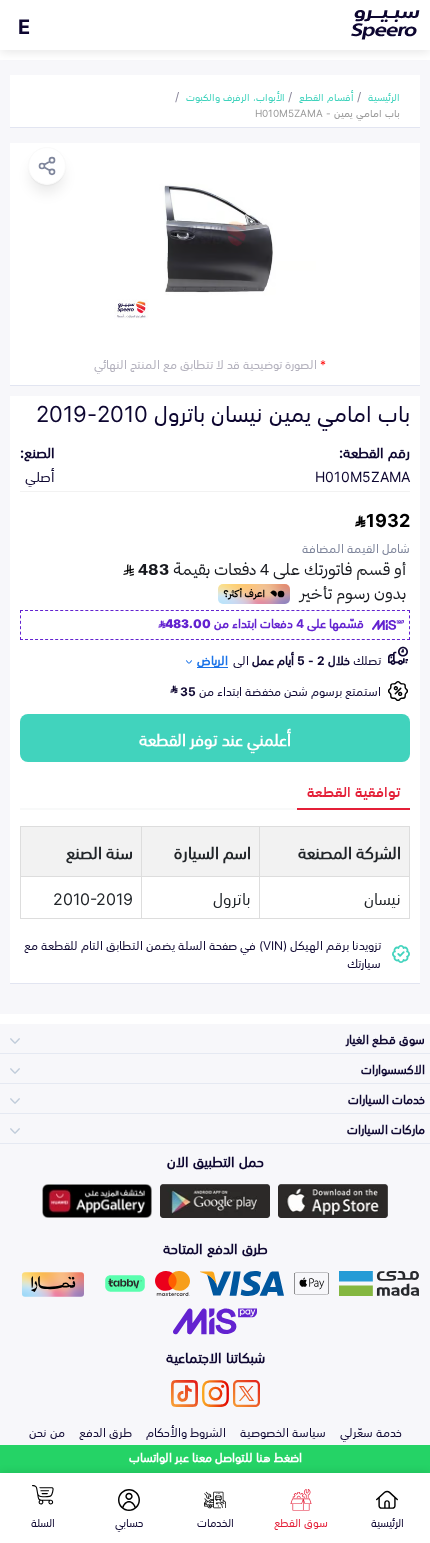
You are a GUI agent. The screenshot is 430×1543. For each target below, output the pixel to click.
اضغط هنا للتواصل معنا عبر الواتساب (215, 1456)
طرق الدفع (105, 1431)
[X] (246, 1393)
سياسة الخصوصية (283, 1431)
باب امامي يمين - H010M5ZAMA (327, 112)
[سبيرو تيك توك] (184, 1393)
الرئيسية (384, 96)
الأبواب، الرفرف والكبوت (235, 96)
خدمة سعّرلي (371, 1431)
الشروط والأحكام (186, 1431)
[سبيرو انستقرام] (215, 1393)
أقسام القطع (326, 96)
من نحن (47, 1431)
